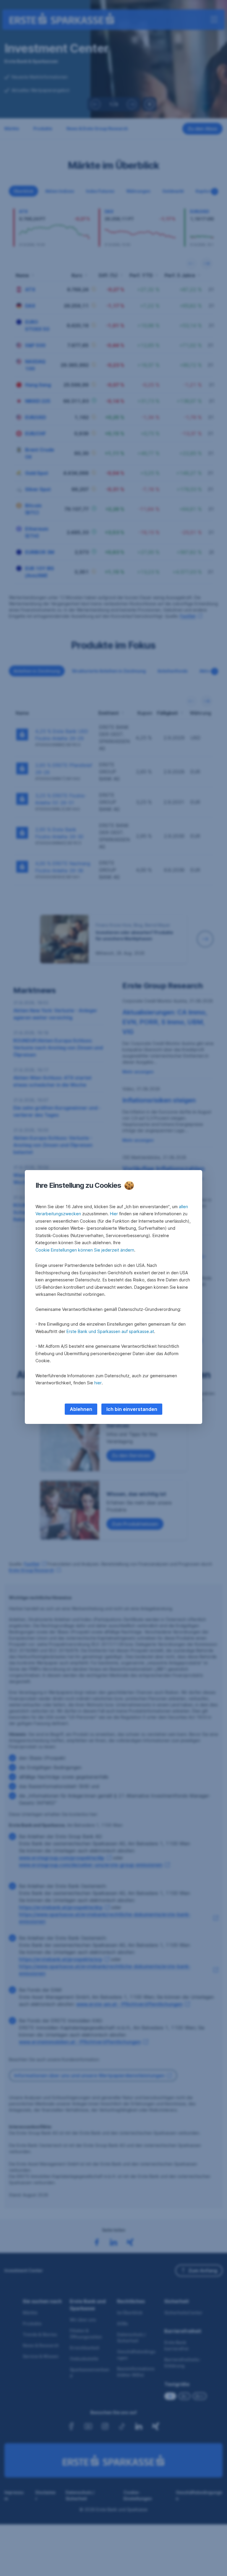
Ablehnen (81, 1409)
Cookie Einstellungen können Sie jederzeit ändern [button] (85, 1250)
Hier (114, 1214)
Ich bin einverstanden (132, 1409)
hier (98, 1383)
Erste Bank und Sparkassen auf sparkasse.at (110, 1331)
